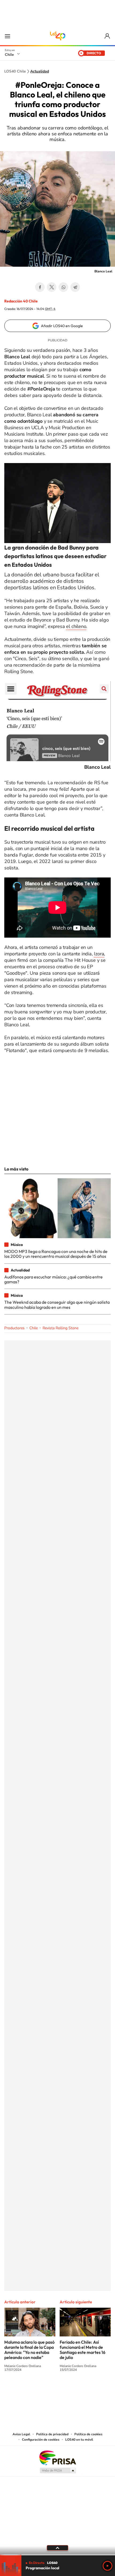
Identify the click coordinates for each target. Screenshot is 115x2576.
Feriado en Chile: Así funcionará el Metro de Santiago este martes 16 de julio (83, 2350)
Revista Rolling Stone (60, 1328)
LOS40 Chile (57, 36)
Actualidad (40, 71)
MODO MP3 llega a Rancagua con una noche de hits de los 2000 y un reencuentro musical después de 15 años (56, 1254)
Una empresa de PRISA (57, 2457)
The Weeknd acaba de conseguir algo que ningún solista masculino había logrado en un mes (57, 1305)
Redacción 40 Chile (21, 301)
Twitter (52, 287)
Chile (9, 55)
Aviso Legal (21, 2434)
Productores (14, 1328)
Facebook (40, 287)
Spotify (79, 2390)
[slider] (57, 2555)
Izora (99, 954)
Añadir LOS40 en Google (62, 326)
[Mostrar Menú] (7, 36)
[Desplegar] (57, 2548)
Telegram (75, 287)
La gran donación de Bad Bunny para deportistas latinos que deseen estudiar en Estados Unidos (55, 556)
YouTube (47, 2390)
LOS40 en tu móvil (79, 2440)
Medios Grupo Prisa (58, 2470)
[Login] (108, 36)
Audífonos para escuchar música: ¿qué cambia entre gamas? (53, 1279)
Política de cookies (88, 2434)
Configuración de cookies (41, 2440)
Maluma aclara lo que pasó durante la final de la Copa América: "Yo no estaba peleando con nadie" (29, 2350)
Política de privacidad (52, 2434)
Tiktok (25, 2390)
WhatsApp (63, 287)
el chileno (76, 626)
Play (108, 2566)
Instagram (36, 2390)
